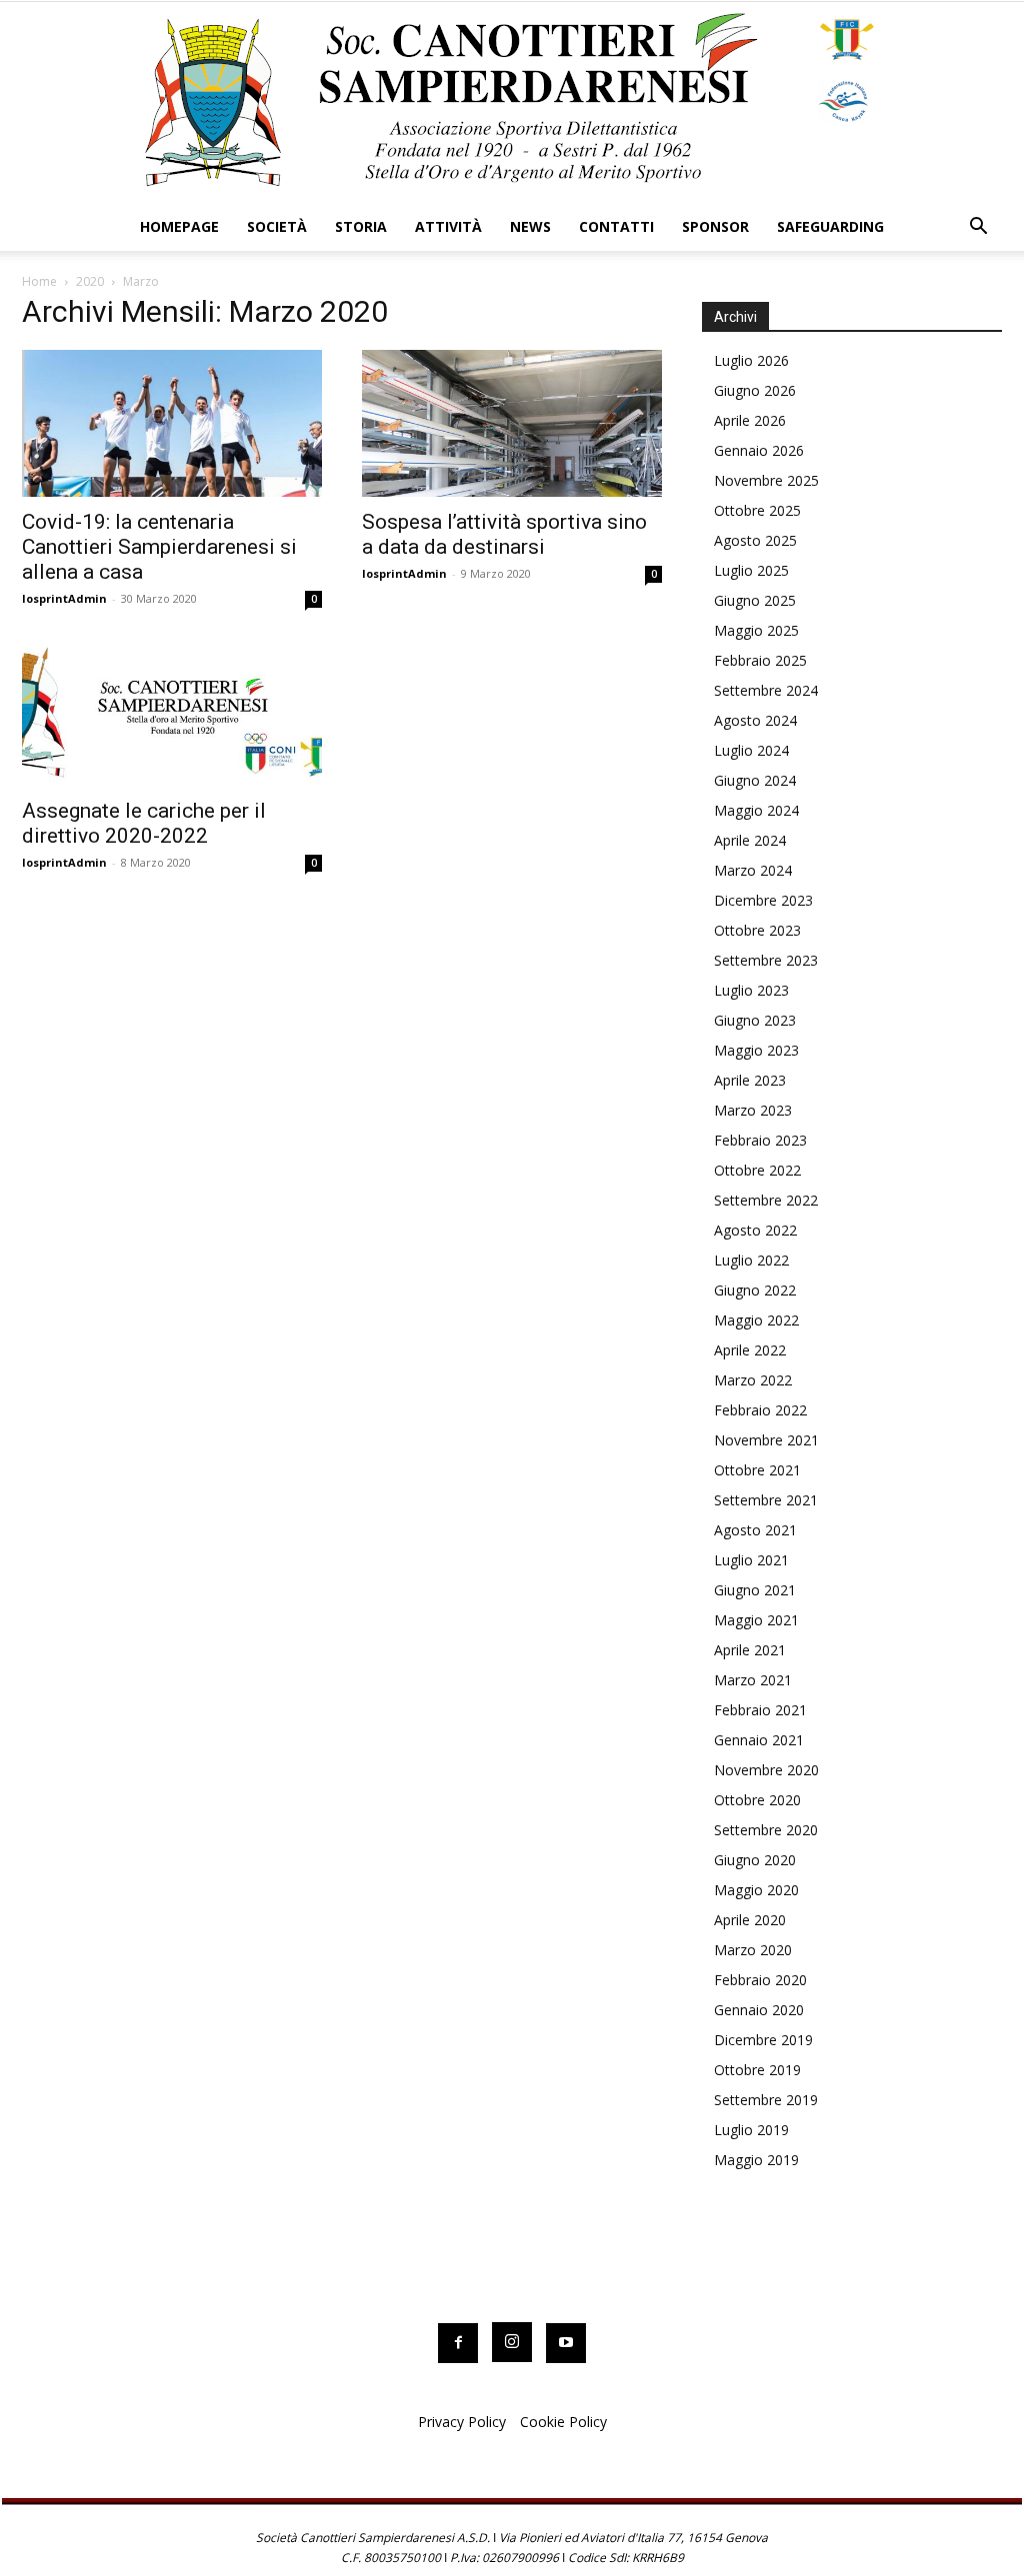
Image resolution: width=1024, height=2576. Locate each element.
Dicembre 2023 (763, 900)
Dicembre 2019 (763, 2040)
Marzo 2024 (753, 870)
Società (277, 226)
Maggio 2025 (756, 630)
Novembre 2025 (766, 480)
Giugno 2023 (755, 1020)
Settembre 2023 (766, 960)
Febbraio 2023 (760, 1140)
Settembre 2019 (766, 2100)
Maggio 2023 (756, 1050)
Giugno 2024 (755, 780)
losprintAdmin (64, 598)
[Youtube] (566, 2343)
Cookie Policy (563, 2422)
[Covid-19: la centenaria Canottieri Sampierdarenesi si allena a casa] (172, 423)
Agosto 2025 (755, 540)
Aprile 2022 (750, 1350)
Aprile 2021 (750, 1650)
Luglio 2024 (751, 750)
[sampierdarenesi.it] (512, 102)
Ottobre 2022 (757, 1170)
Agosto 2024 (755, 720)
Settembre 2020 (766, 1830)
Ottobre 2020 (757, 1800)
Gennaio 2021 (759, 1740)
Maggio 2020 (756, 1890)
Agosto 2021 (755, 1530)
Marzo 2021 (753, 1680)
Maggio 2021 (756, 1620)
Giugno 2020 (755, 1860)
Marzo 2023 (753, 1110)
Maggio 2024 (756, 810)
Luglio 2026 (751, 360)
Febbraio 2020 (760, 1980)
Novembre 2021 (766, 1440)
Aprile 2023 (750, 1080)
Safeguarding (830, 226)
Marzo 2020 (753, 1950)
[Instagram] (512, 2342)
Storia (361, 226)
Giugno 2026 (755, 390)
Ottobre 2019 (757, 2070)
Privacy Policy (462, 2422)
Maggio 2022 (756, 1320)
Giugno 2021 (755, 1590)
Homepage (179, 226)
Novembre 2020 (766, 1770)
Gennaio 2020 (759, 2010)
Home (39, 281)
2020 (90, 281)
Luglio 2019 (751, 2130)
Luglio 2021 (751, 1560)
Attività (448, 226)
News (530, 226)
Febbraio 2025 (760, 660)
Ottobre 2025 (757, 510)
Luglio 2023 (751, 990)
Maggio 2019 (756, 2160)
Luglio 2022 (751, 1260)
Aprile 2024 (750, 840)
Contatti (616, 226)
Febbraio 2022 (760, 1410)
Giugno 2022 (755, 1290)
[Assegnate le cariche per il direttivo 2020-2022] (172, 712)
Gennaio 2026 (759, 450)
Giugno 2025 (755, 600)
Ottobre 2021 (757, 1470)
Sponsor (715, 226)
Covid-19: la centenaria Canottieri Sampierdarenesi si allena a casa (159, 547)
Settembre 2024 (766, 690)
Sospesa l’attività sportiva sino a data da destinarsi (504, 534)
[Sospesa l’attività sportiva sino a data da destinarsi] (512, 423)
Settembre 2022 (766, 1200)
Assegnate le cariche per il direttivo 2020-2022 (144, 823)
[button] (978, 228)
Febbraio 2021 (760, 1710)
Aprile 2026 (750, 420)
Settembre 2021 (766, 1500)
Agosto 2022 (755, 1230)
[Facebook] (458, 2343)
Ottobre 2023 (757, 930)
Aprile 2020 (750, 1920)
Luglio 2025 (751, 570)
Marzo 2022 (753, 1380)
